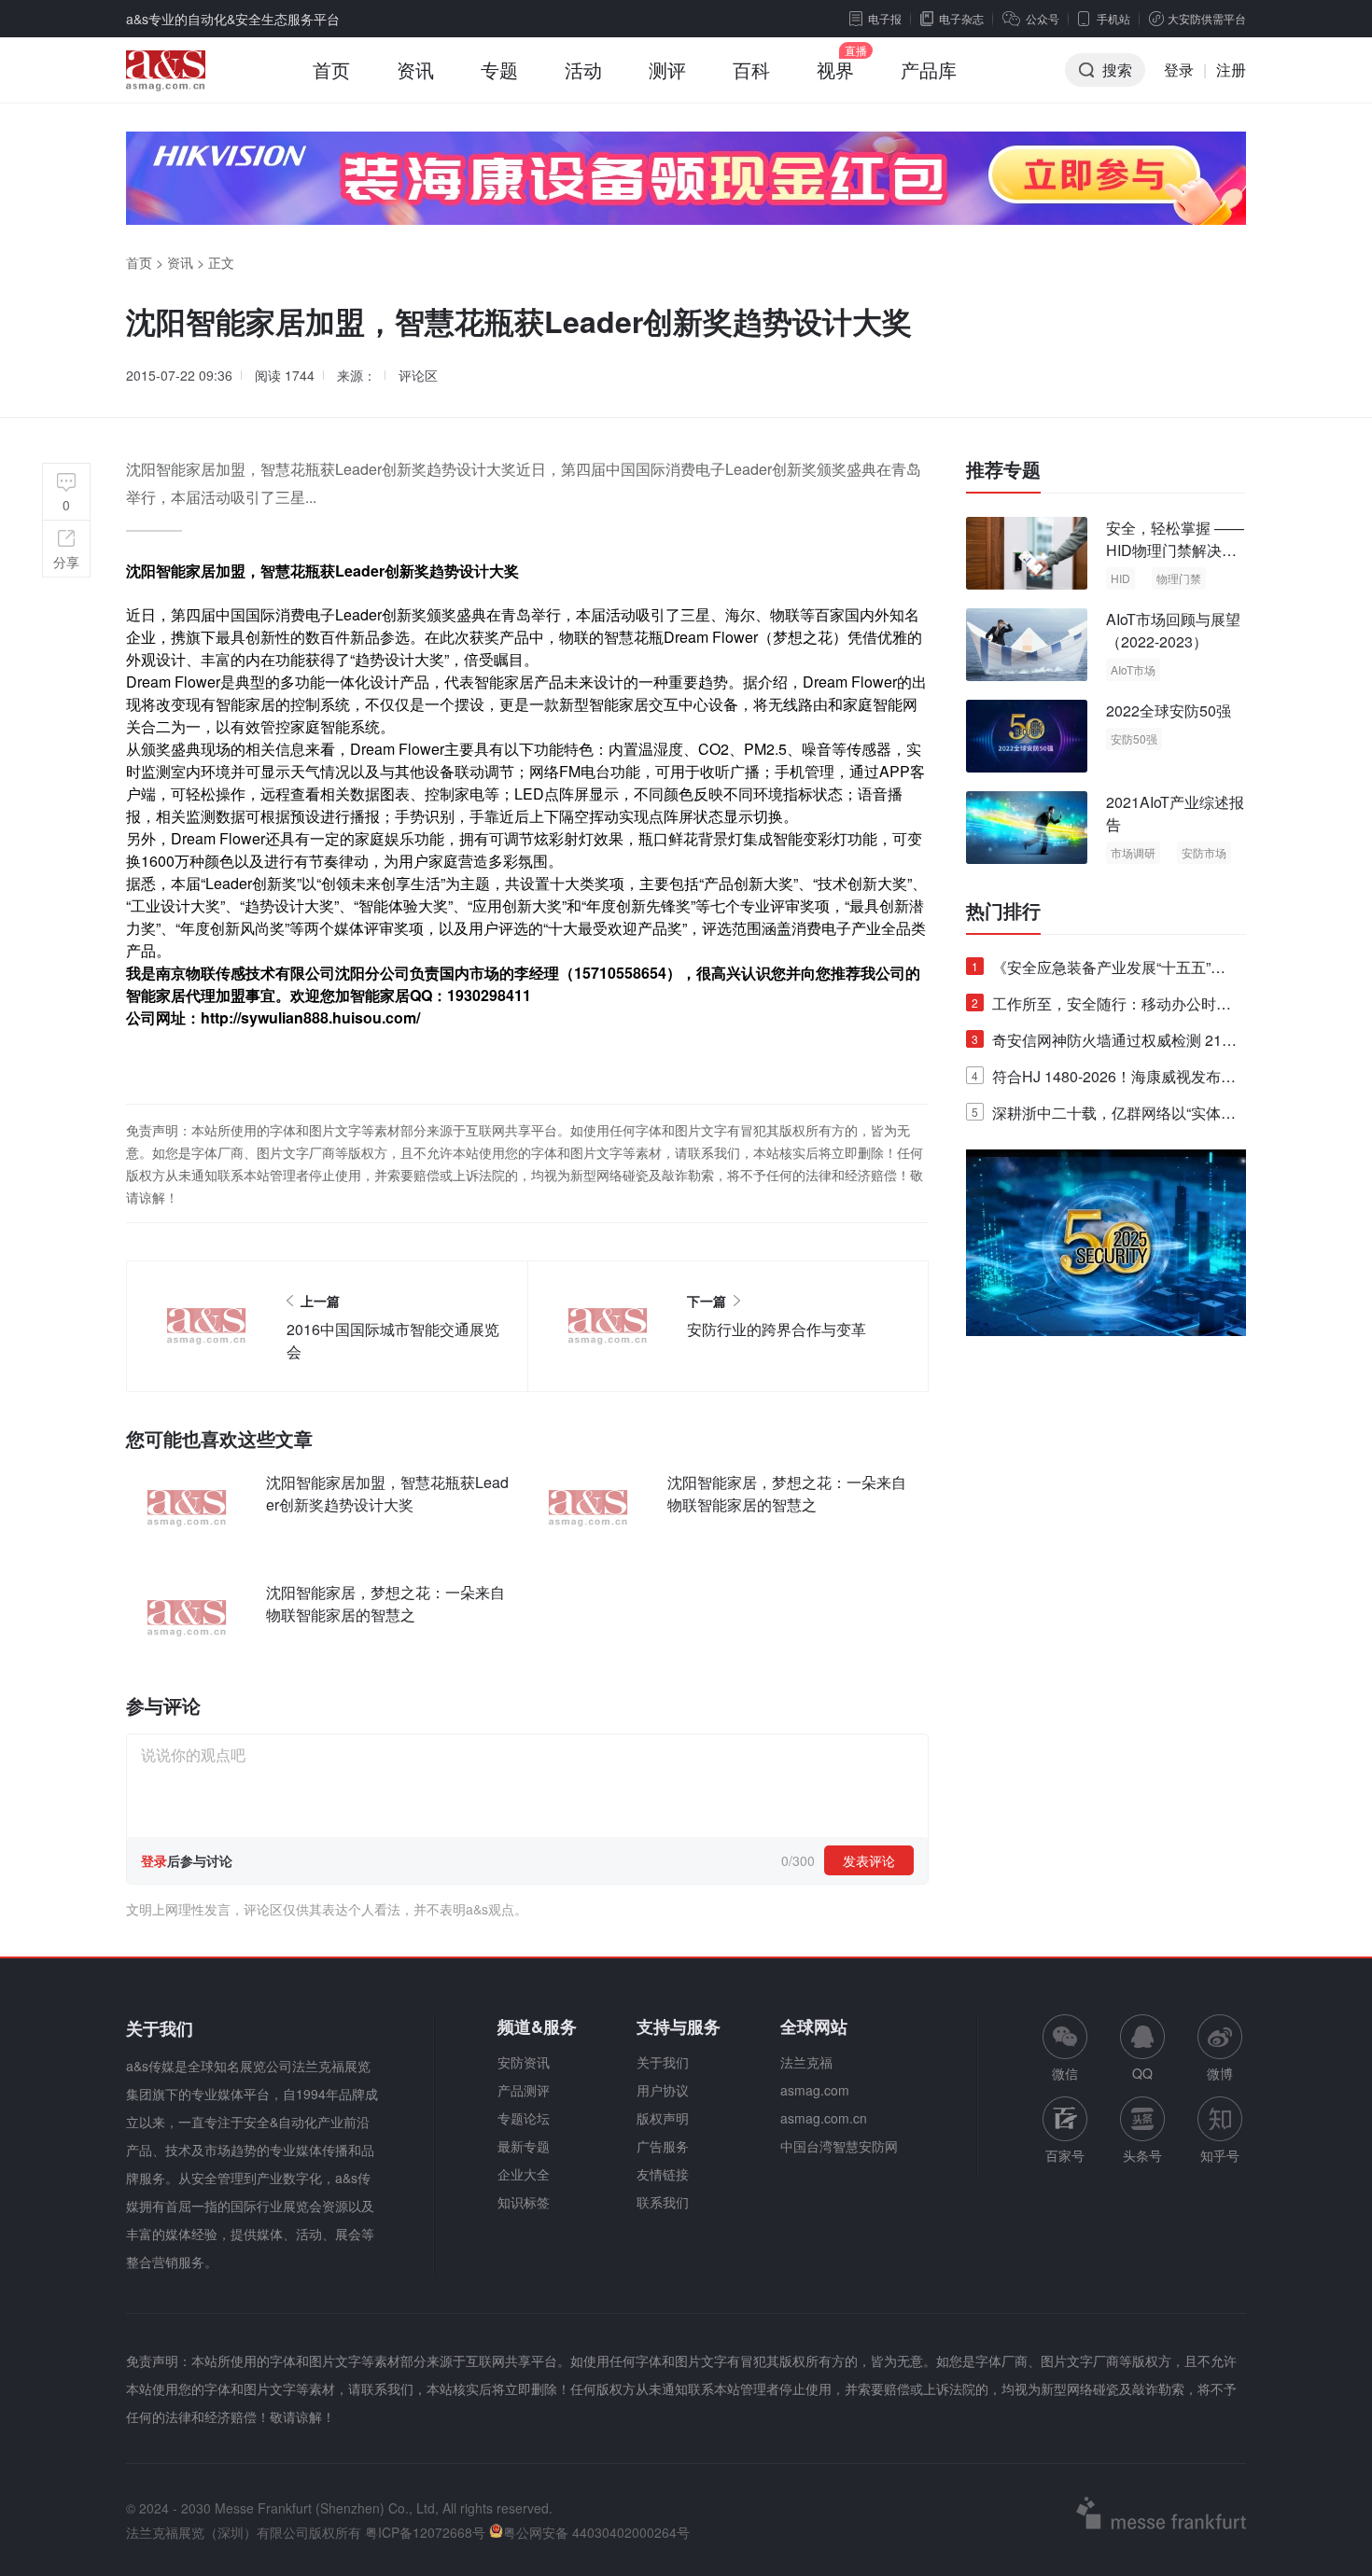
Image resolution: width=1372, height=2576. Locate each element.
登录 (1179, 70)
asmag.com (815, 2090)
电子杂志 (961, 18)
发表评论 (869, 1860)
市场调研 (1133, 852)
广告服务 (663, 2146)
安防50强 (1134, 738)
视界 (835, 70)
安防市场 (1204, 852)
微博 (1220, 2073)
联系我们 (663, 2202)
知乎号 (1220, 2155)
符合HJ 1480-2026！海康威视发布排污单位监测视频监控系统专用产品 (1104, 1080)
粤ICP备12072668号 (425, 2532)
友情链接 (663, 2174)
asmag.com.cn (824, 2118)
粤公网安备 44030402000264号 (596, 2532)
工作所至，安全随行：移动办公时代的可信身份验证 (1101, 1007)
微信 (1065, 2048)
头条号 (1142, 2155)
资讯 (415, 70)
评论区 (418, 375)
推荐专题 (1003, 469)
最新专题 (524, 2146)
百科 (751, 70)
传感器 (869, 749)
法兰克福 (806, 2062)
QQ (1142, 2073)
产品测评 (524, 2090)
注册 (1231, 70)
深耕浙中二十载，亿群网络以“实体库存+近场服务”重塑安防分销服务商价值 (1104, 1116)
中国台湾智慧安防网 (839, 2146)
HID (1120, 578)
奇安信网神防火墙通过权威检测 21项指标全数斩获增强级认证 (1104, 1044)
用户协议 (663, 2090)
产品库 (929, 70)
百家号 (1065, 2155)
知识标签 (524, 2202)
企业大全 (524, 2174)
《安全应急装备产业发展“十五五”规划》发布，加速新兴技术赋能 (1099, 971)
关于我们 (663, 2062)
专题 (499, 70)
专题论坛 (524, 2118)
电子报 (885, 18)
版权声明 (663, 2118)
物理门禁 (1179, 578)
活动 (583, 70)
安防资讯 (524, 2062)
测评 (667, 70)
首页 (331, 70)
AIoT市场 (1133, 669)
